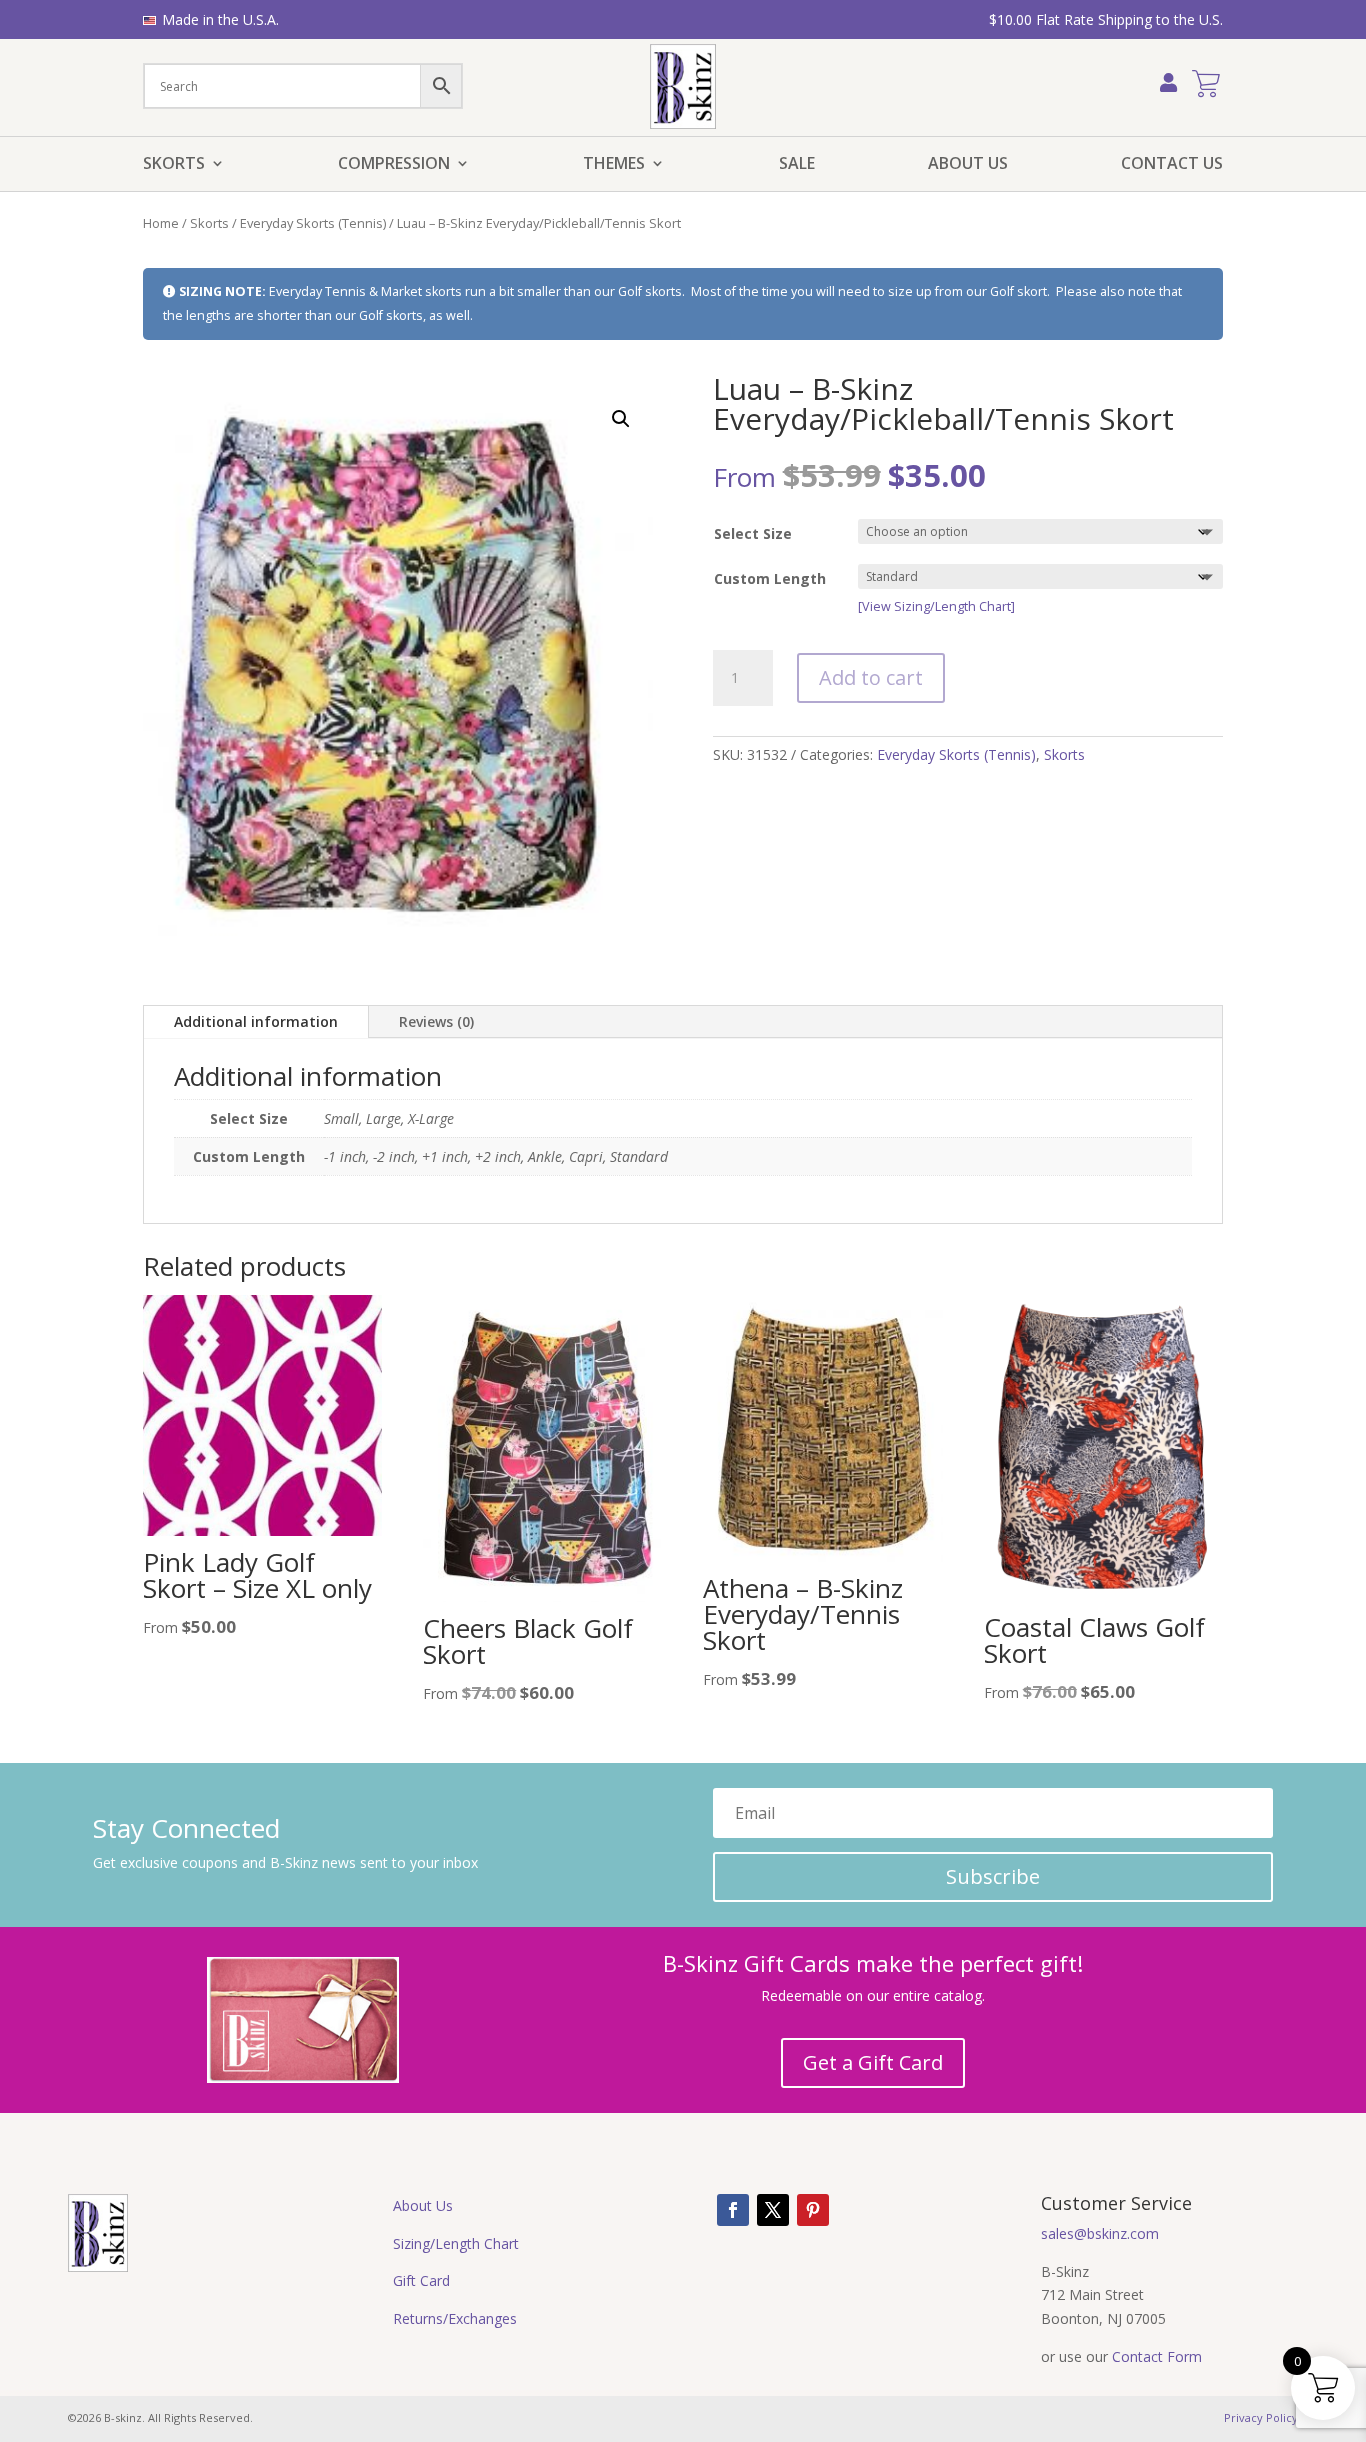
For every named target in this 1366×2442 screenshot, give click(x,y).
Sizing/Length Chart (456, 2243)
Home (161, 223)
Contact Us (1172, 165)
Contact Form (1157, 2356)
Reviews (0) (436, 1021)
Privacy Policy (1261, 2417)
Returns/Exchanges (455, 2318)
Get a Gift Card (873, 2062)
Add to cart (871, 677)
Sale (797, 165)
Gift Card (421, 2280)
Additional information (256, 1021)
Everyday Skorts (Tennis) (313, 223)
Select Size (753, 533)
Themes (614, 165)
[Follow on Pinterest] (813, 2210)
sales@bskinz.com (1100, 2233)
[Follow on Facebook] (733, 2210)
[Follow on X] (773, 2210)
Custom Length (770, 578)
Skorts (174, 165)
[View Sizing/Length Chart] (936, 606)
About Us (968, 165)
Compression (394, 165)
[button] (621, 419)
